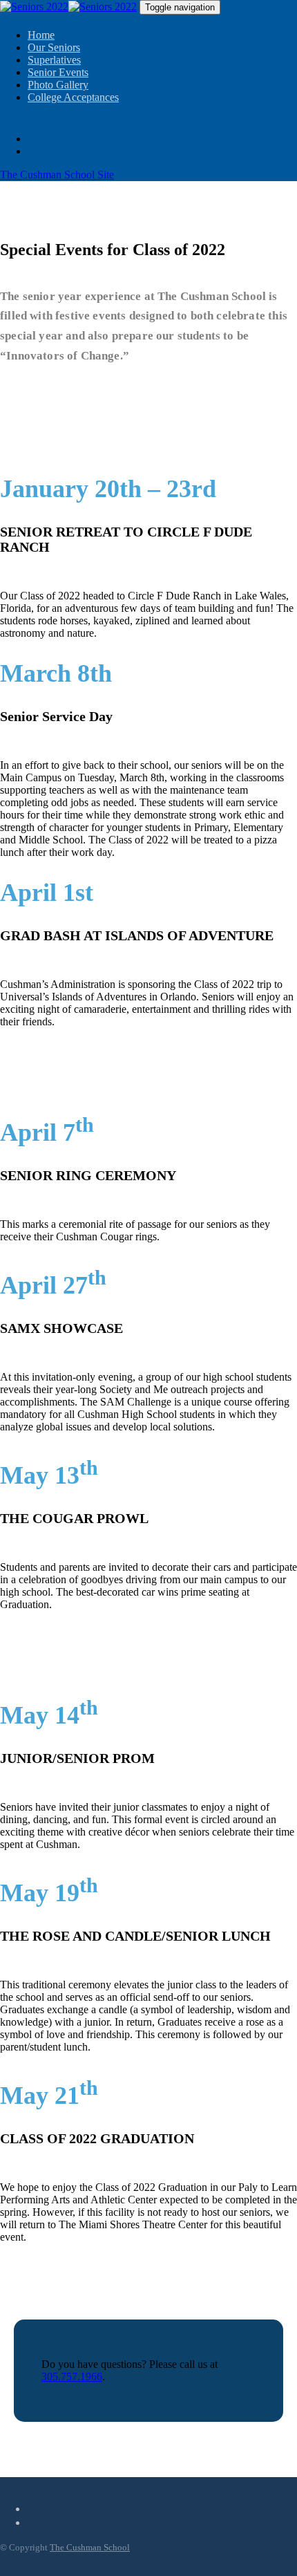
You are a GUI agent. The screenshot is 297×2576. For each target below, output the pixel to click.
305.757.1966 (72, 2377)
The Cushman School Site (57, 175)
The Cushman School (90, 2547)
